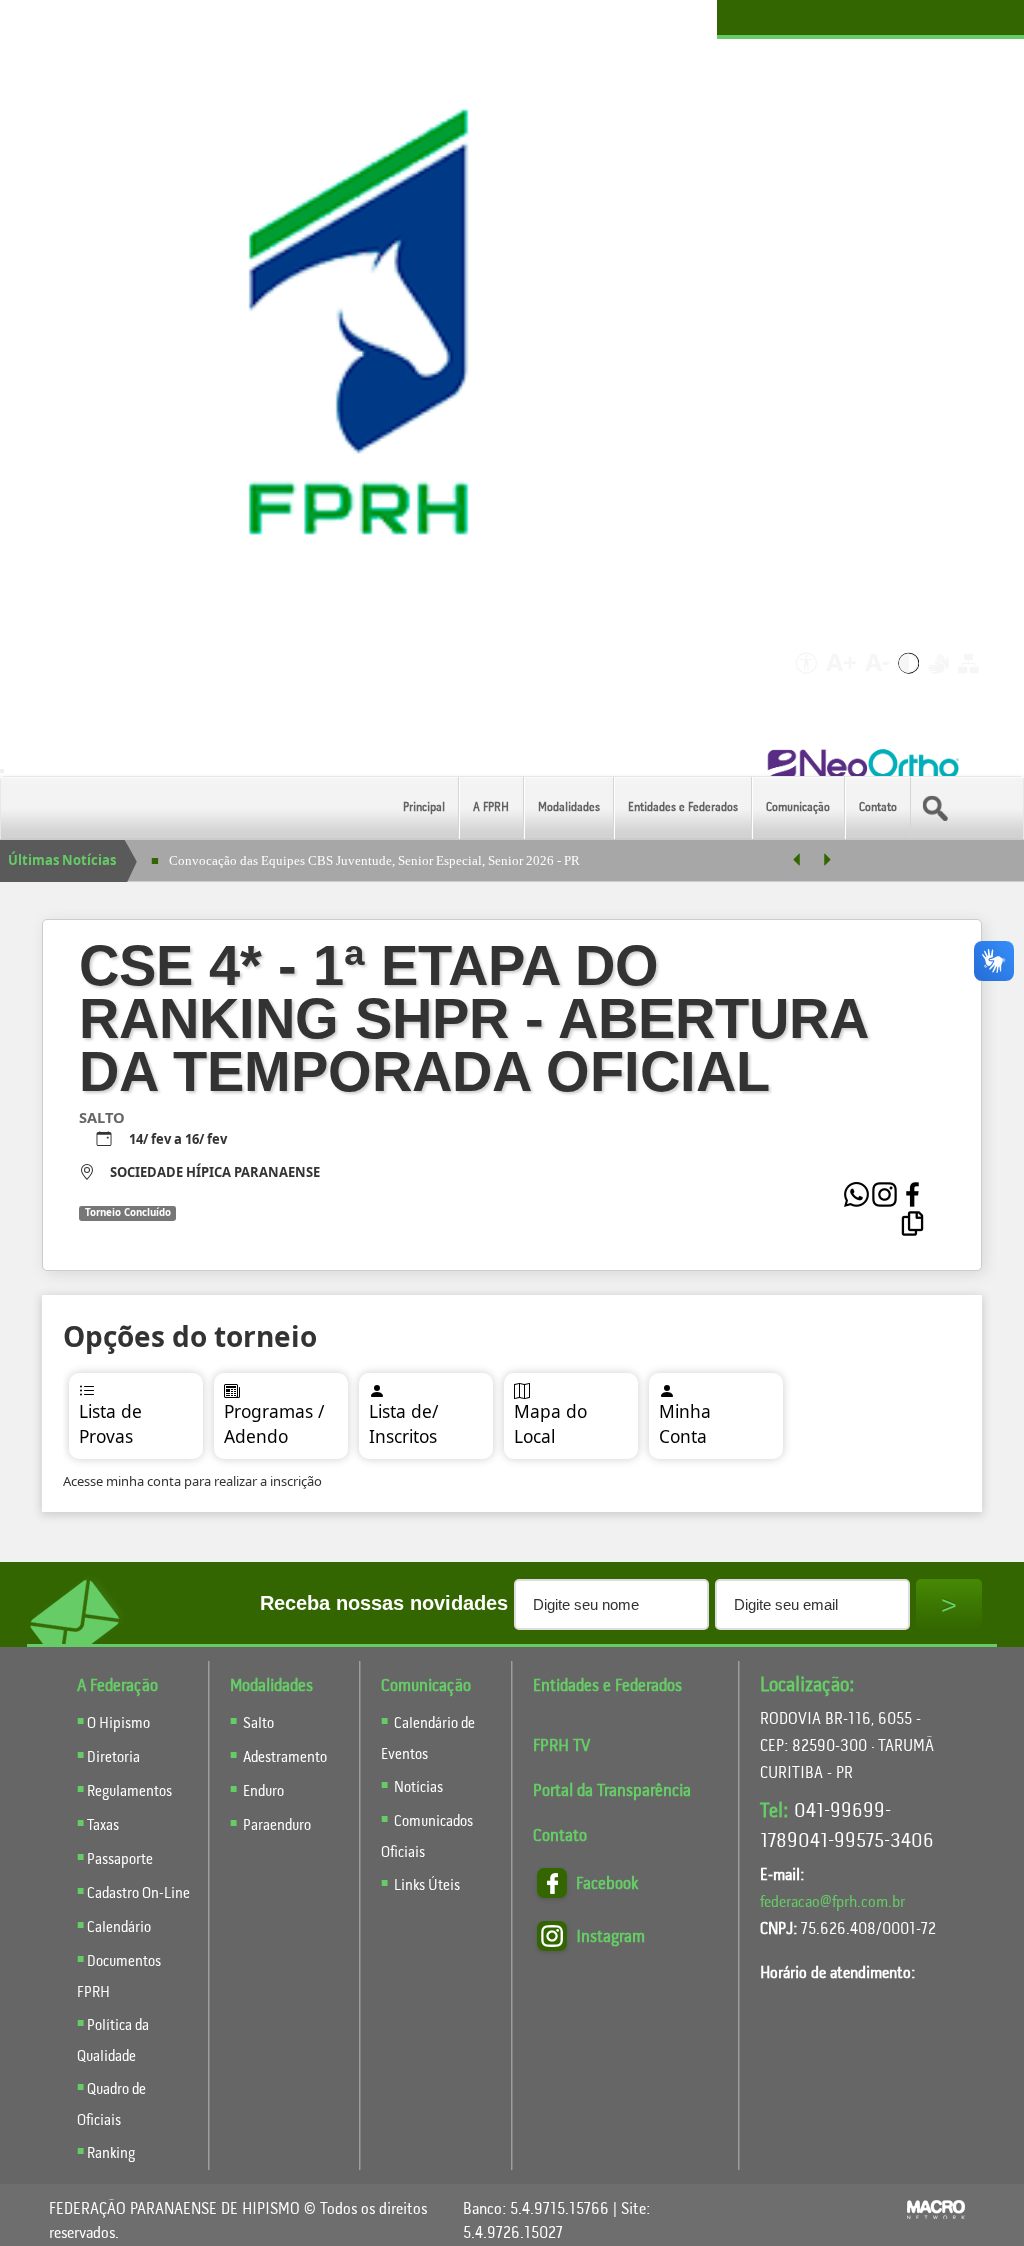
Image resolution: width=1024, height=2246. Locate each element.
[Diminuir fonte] (878, 679)
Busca (952, 808)
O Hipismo (118, 1724)
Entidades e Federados (683, 808)
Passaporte (120, 1860)
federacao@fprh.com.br (832, 1902)
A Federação (117, 1686)
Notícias (417, 1788)
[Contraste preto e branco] (910, 679)
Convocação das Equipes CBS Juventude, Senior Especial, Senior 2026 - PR (374, 860)
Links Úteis (425, 1886)
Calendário (119, 1928)
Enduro (263, 1792)
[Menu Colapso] (2, 771)
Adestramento (285, 1758)
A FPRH (491, 808)
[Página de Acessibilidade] (802, 679)
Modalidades (569, 808)
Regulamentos (129, 1792)
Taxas (103, 1826)
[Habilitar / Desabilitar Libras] (940, 679)
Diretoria (113, 1758)
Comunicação (798, 808)
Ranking (111, 2154)
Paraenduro (277, 1826)
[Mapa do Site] (968, 679)
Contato (878, 808)
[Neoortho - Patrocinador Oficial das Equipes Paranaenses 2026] (864, 765)
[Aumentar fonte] (842, 679)
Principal (424, 808)
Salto (258, 1724)
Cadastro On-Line (138, 1894)
